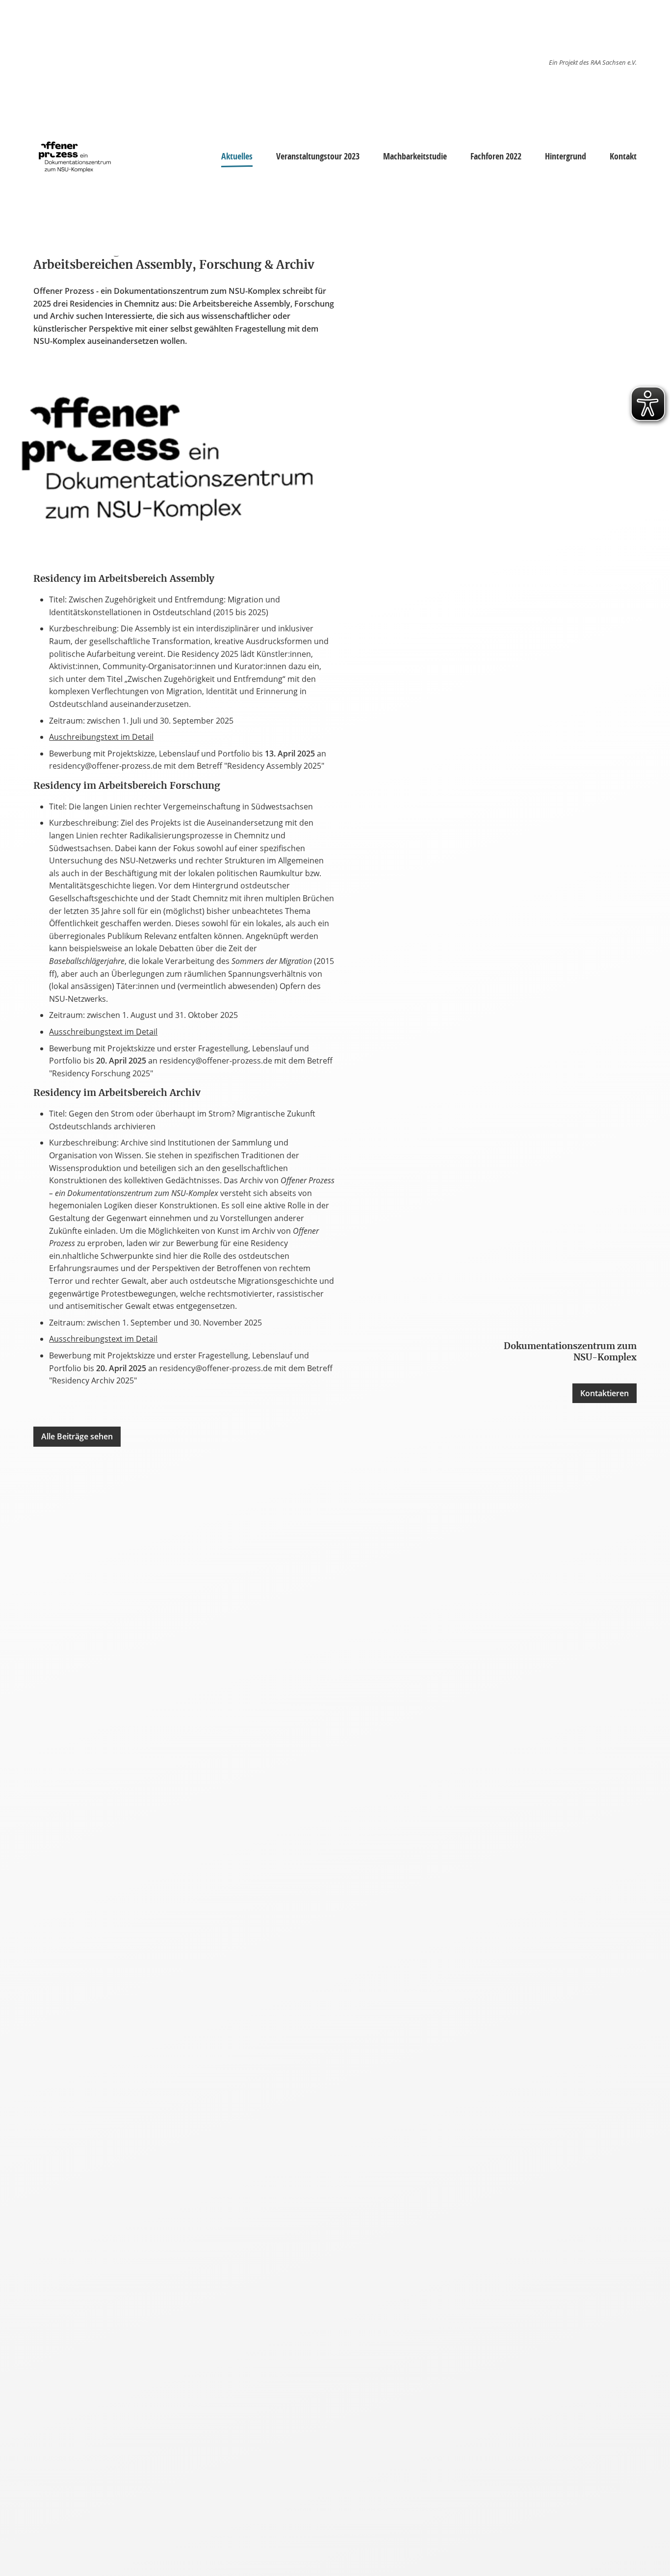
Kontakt (623, 156)
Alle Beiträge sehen (77, 1436)
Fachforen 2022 (496, 156)
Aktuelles (237, 156)
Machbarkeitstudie (415, 156)
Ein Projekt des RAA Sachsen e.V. (593, 62)
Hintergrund (566, 156)
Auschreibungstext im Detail (101, 737)
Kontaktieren (605, 1393)
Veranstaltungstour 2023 (318, 156)
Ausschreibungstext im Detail (103, 1032)
